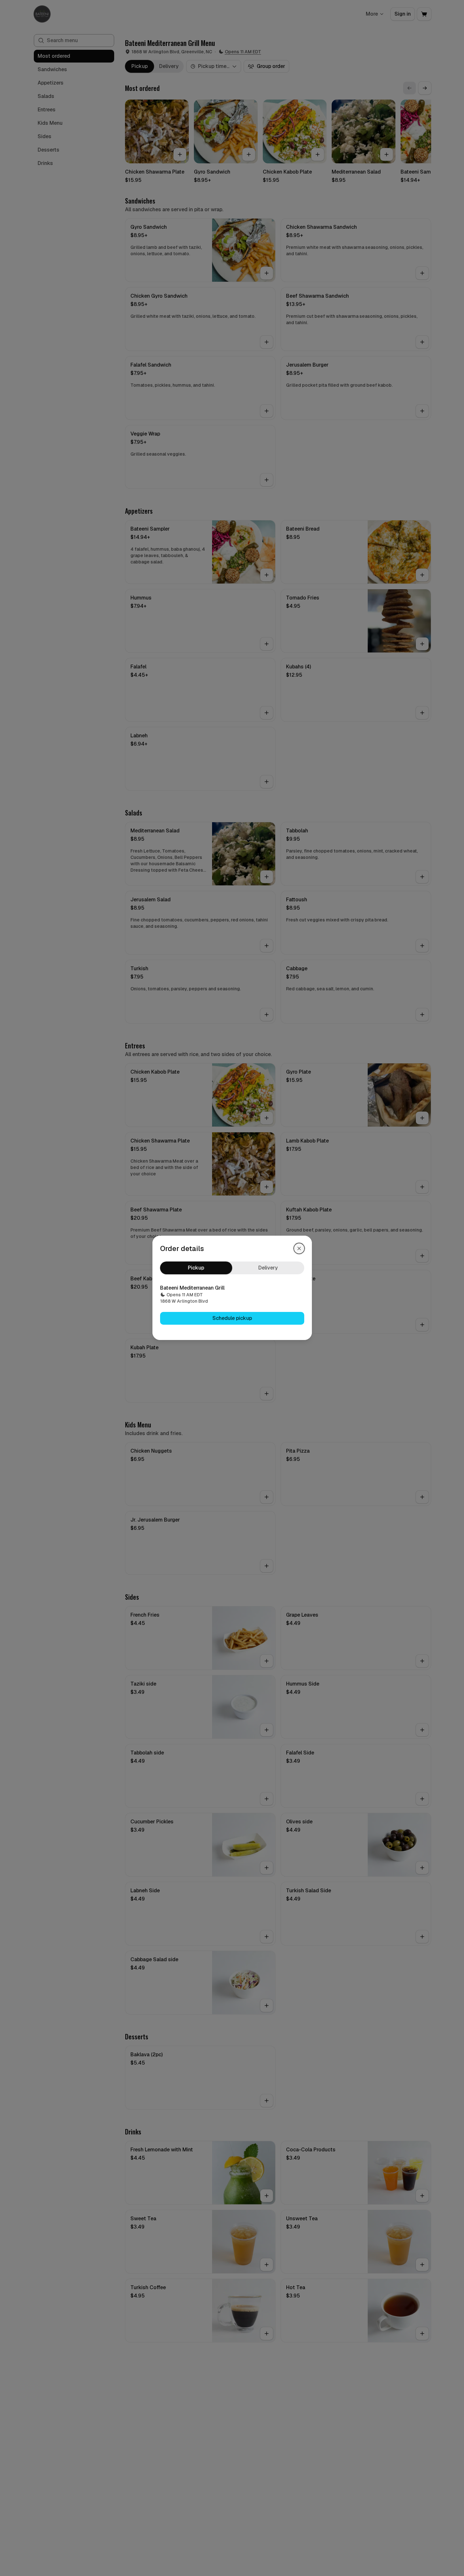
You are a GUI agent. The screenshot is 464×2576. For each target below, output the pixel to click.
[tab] (196, 1268)
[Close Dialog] (299, 1248)
